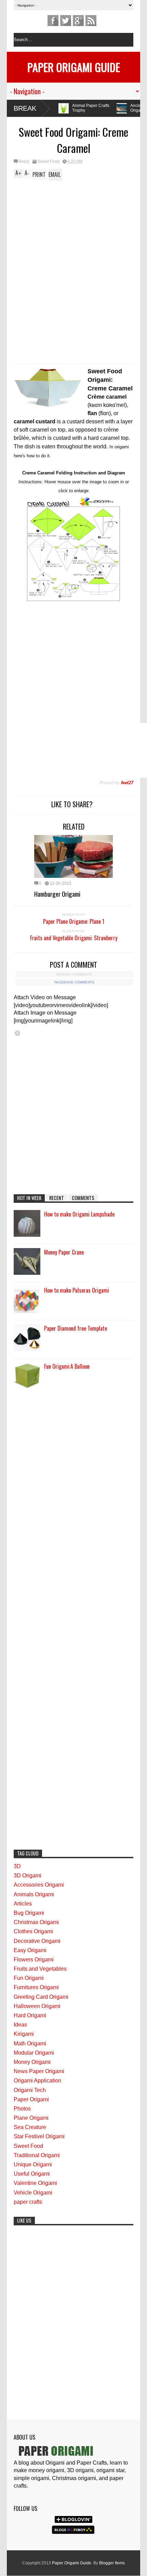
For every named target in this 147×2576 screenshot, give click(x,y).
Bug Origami (29, 1913)
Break (25, 108)
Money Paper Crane (64, 1252)
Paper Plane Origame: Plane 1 (74, 921)
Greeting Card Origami (41, 1997)
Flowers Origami (34, 1960)
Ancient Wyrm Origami (94, 108)
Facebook (53, 21)
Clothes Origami (33, 1931)
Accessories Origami (39, 1885)
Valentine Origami (35, 2183)
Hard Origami (30, 2015)
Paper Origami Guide (74, 67)
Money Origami (32, 2062)
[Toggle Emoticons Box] (17, 1033)
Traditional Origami (37, 2155)
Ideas (20, 2025)
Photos (22, 2109)
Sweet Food (48, 161)
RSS (91, 21)
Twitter (66, 21)
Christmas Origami (36, 1922)
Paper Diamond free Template (76, 1328)
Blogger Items (112, 2563)
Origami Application (37, 2081)
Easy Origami (30, 1950)
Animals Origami (34, 1894)
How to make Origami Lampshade (79, 1214)
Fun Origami (29, 1978)
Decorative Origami (37, 1941)
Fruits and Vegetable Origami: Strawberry (74, 938)
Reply (24, 161)
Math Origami (30, 2043)
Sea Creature (30, 2127)
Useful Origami (32, 2174)
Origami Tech (30, 2090)
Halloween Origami (37, 2006)
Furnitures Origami (36, 1987)
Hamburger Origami (57, 894)
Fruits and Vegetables (40, 1969)
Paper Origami (31, 2099)
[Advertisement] (73, 228)
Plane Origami (31, 2118)
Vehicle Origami (33, 2193)
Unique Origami (33, 2164)
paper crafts (28, 2202)
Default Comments (74, 974)
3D (17, 1866)
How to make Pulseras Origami (77, 1290)
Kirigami (24, 2034)
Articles (23, 1904)
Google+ (78, 21)
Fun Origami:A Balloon (67, 1366)
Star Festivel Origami (39, 2136)
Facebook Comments (74, 982)
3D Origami (28, 1876)
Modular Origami (34, 2053)
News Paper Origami (39, 2071)
